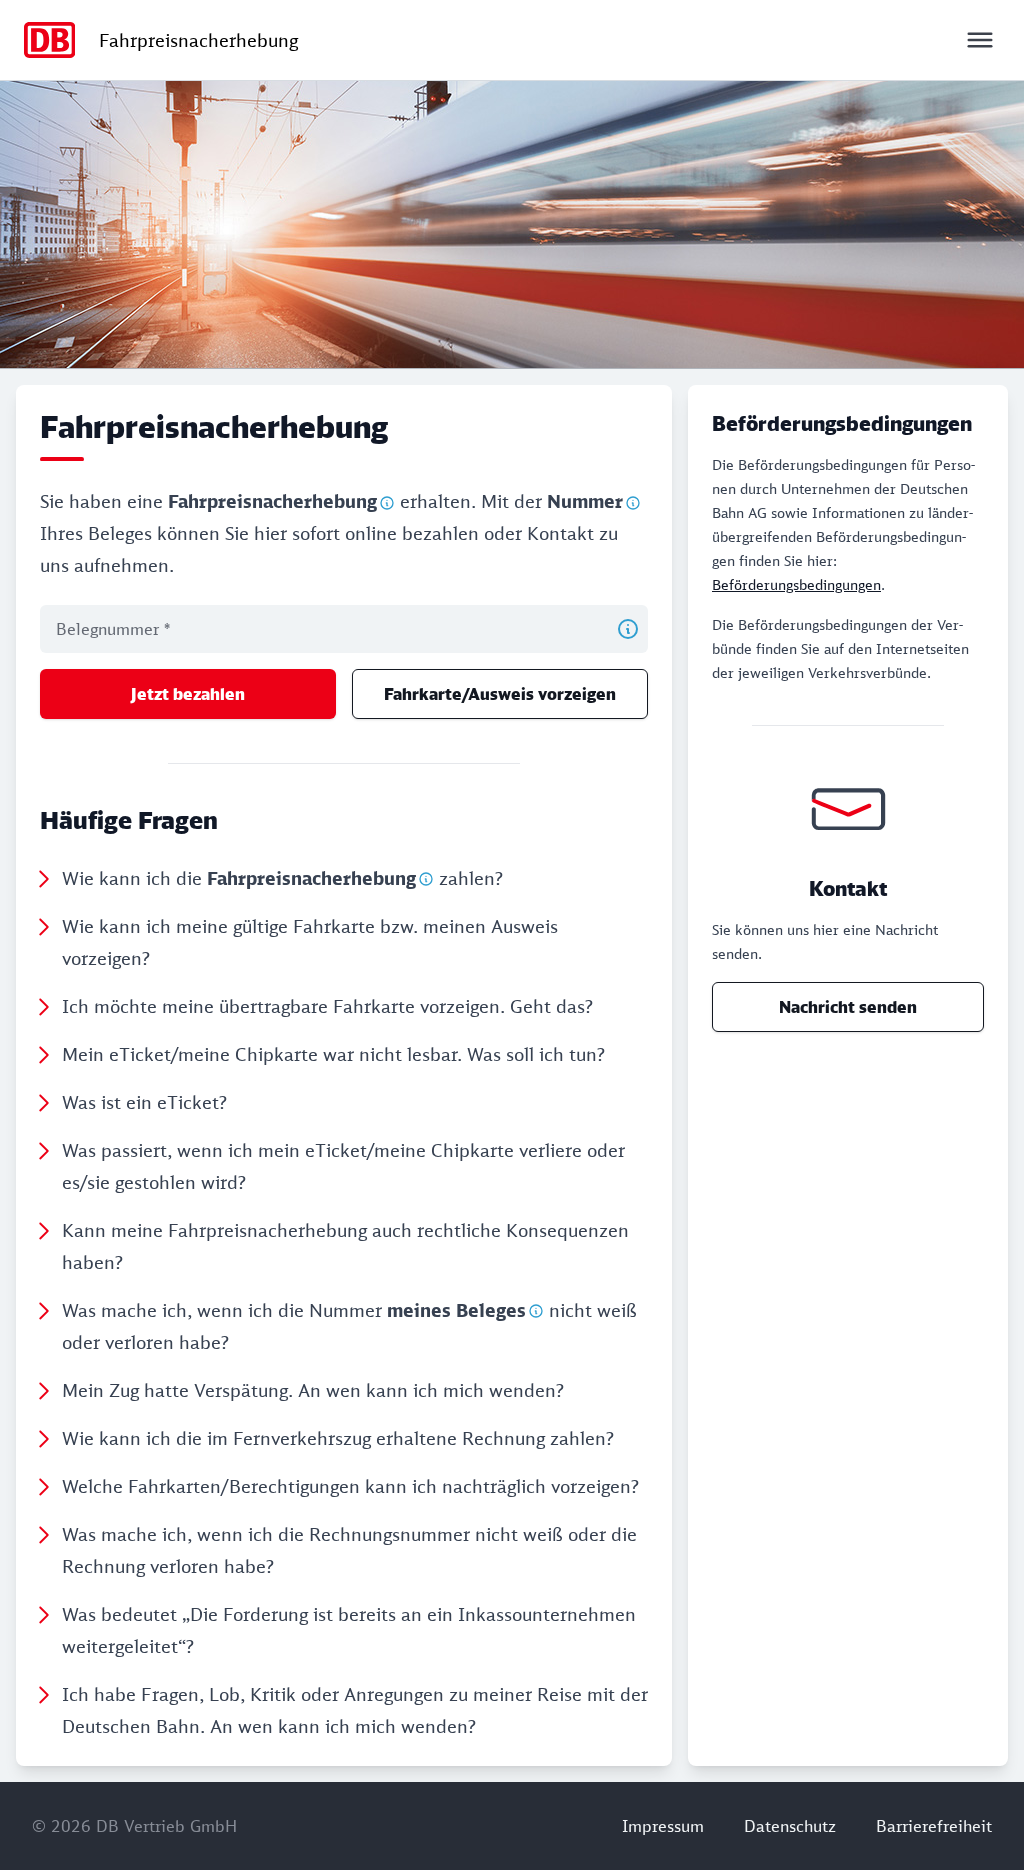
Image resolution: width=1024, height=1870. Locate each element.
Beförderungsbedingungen (796, 584)
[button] (341, 878)
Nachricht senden (848, 1007)
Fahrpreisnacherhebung (198, 40)
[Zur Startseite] (49, 40)
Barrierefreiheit (934, 1826)
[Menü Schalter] (980, 40)
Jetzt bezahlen (188, 694)
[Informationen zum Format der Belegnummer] (628, 629)
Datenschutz (790, 1826)
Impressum (663, 1826)
